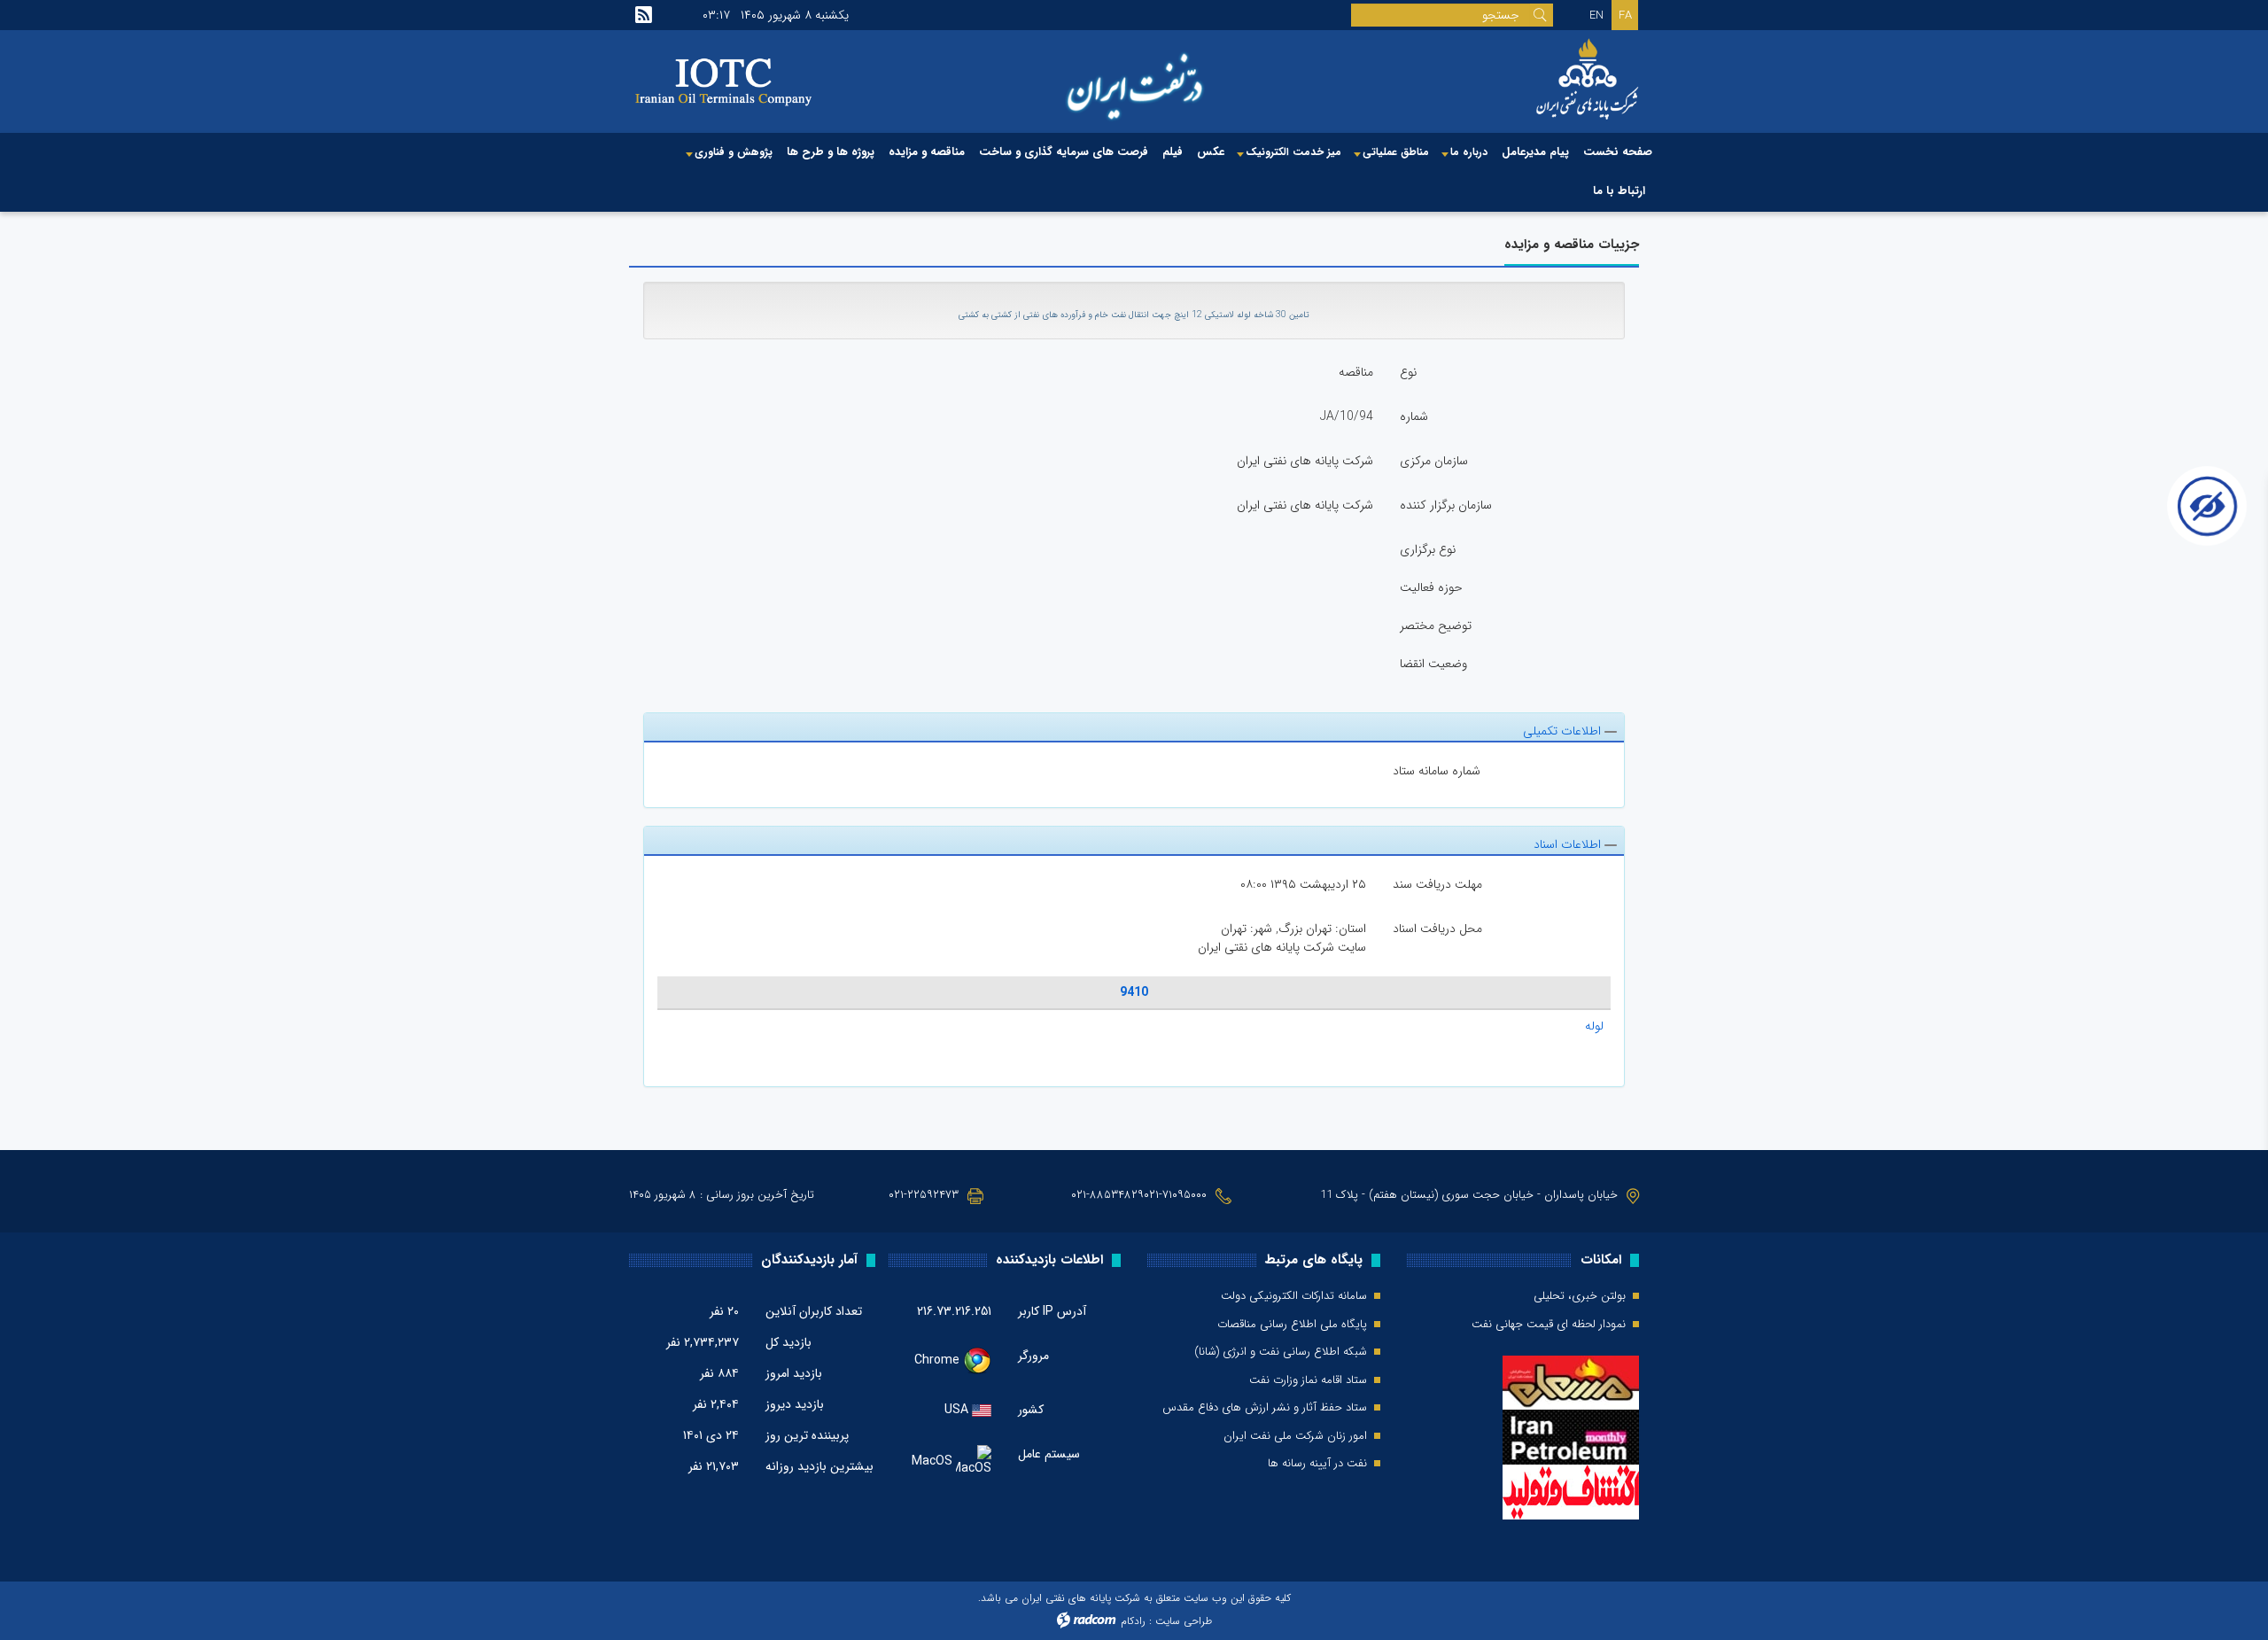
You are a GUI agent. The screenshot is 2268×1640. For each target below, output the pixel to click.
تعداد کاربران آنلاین (814, 1311)
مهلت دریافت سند (1437, 884)
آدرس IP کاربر (1052, 1311)
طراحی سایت (1184, 1621)
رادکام (1133, 1621)
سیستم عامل (1049, 1454)
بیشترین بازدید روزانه (819, 1466)
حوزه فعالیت (1431, 587)
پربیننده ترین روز (807, 1435)
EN (1596, 16)
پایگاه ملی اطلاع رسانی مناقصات (1292, 1325)
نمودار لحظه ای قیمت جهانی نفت (1549, 1325)
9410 (1134, 992)
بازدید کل (788, 1342)
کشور (1031, 1410)
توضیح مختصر (1436, 626)
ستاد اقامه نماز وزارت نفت (1308, 1380)
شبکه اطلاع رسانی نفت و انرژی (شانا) (1281, 1352)
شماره (1414, 416)
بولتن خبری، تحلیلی (1580, 1296)
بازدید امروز (794, 1373)
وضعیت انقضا (1433, 664)
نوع (1408, 372)
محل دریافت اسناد (1437, 929)
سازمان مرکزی (1434, 461)
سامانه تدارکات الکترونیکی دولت (1294, 1296)
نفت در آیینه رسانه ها (1317, 1464)
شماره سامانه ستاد (1437, 771)
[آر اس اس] (644, 15)
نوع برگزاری (1428, 549)
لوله (1594, 1026)
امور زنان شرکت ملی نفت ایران (1295, 1436)
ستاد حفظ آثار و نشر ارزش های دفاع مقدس (1265, 1408)
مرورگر (1033, 1356)
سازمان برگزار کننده (1446, 505)
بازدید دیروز (795, 1404)
